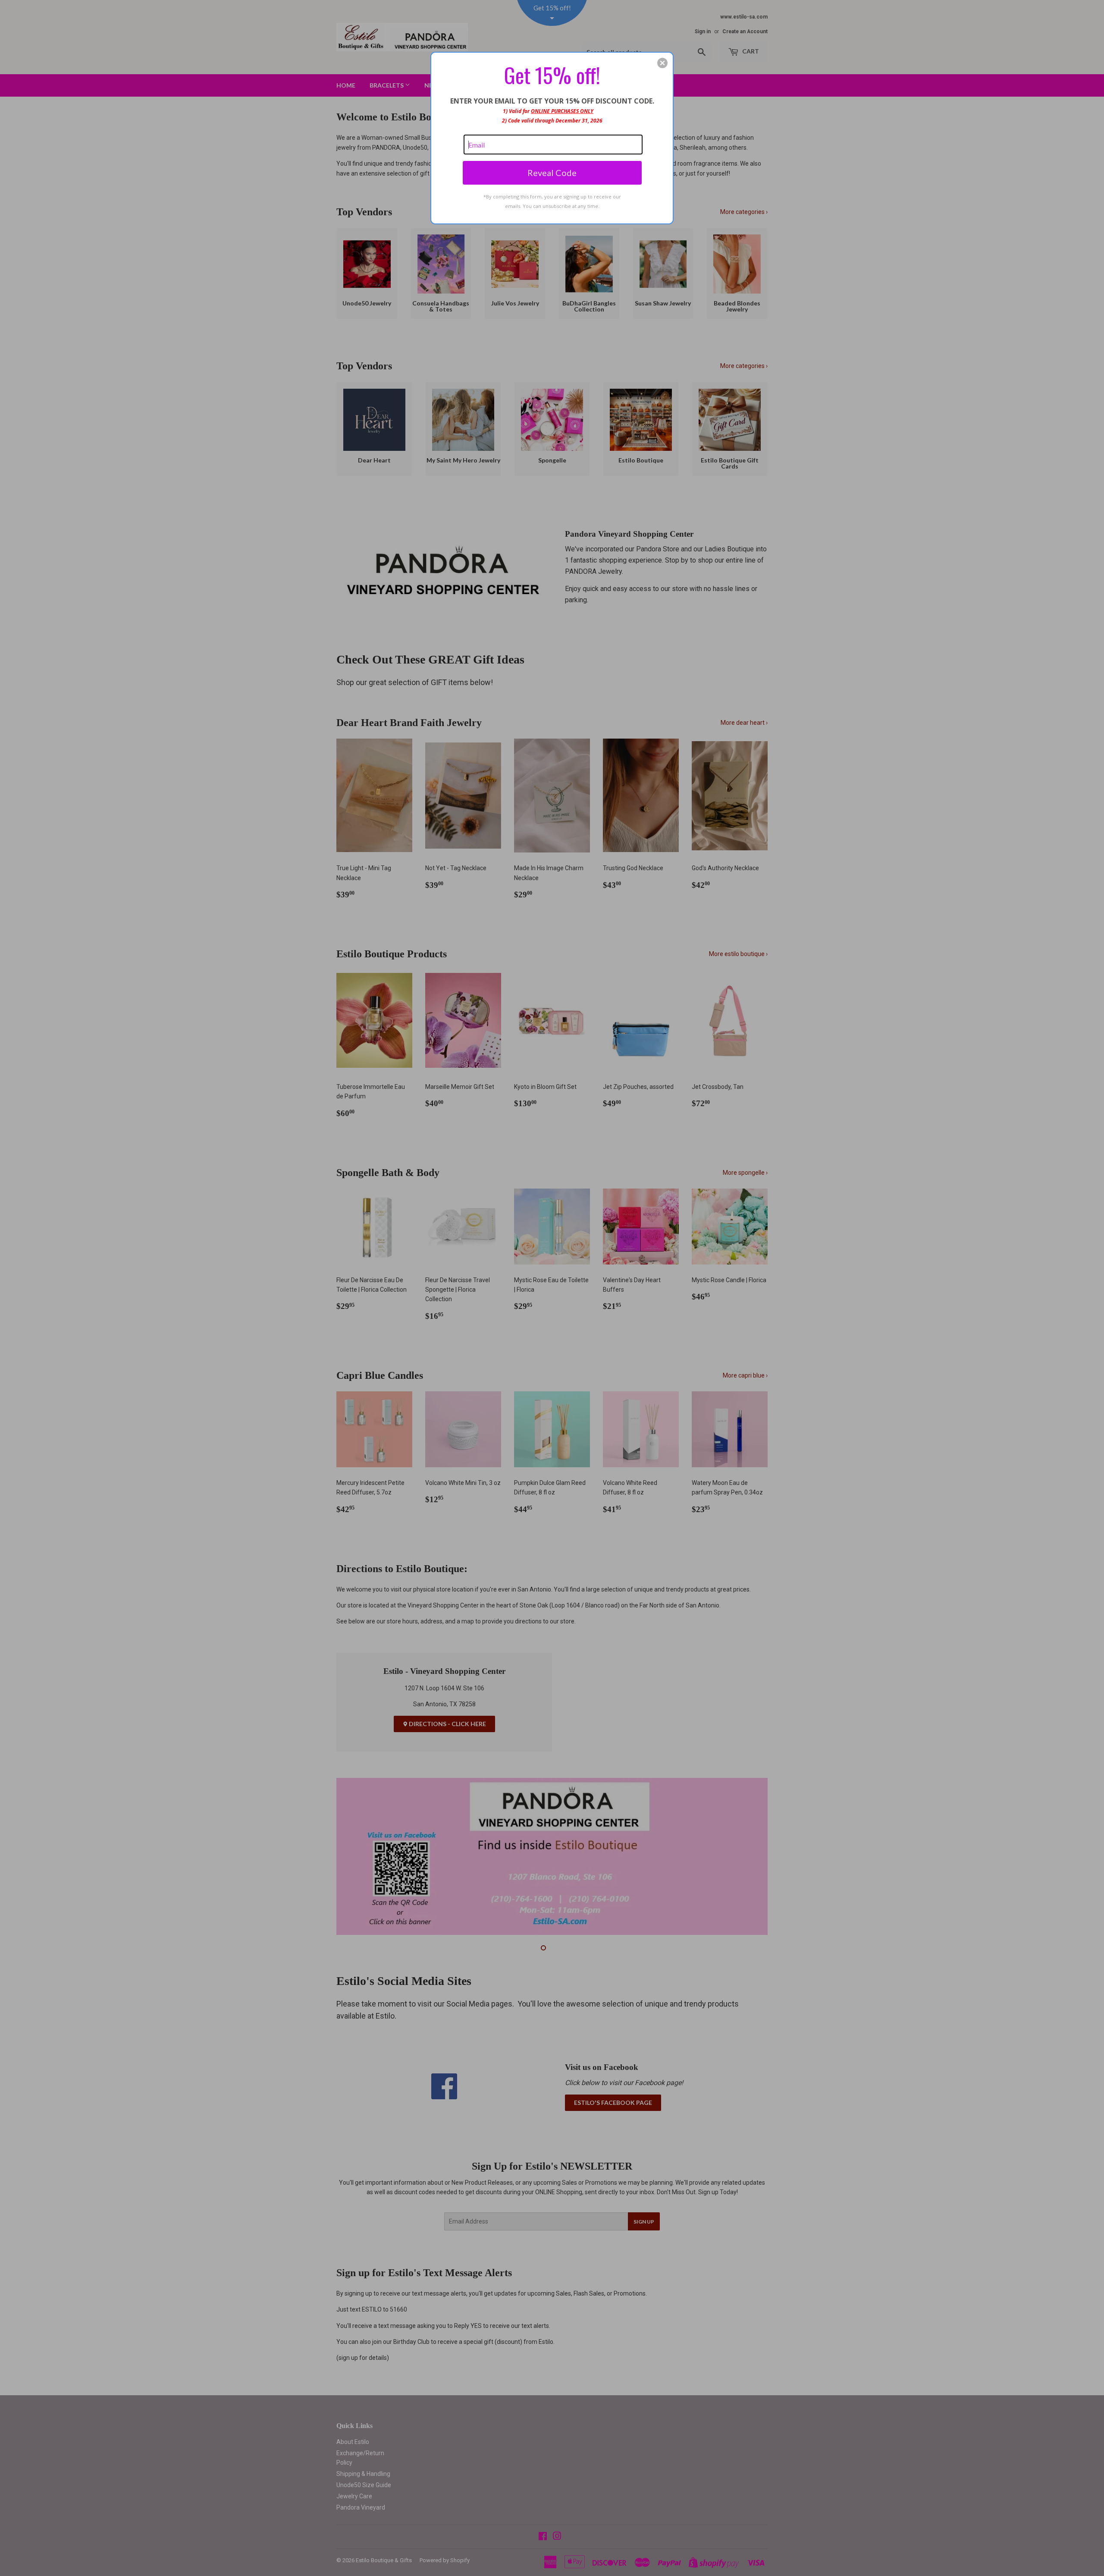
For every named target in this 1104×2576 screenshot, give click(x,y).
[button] (662, 63)
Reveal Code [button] (552, 173)
